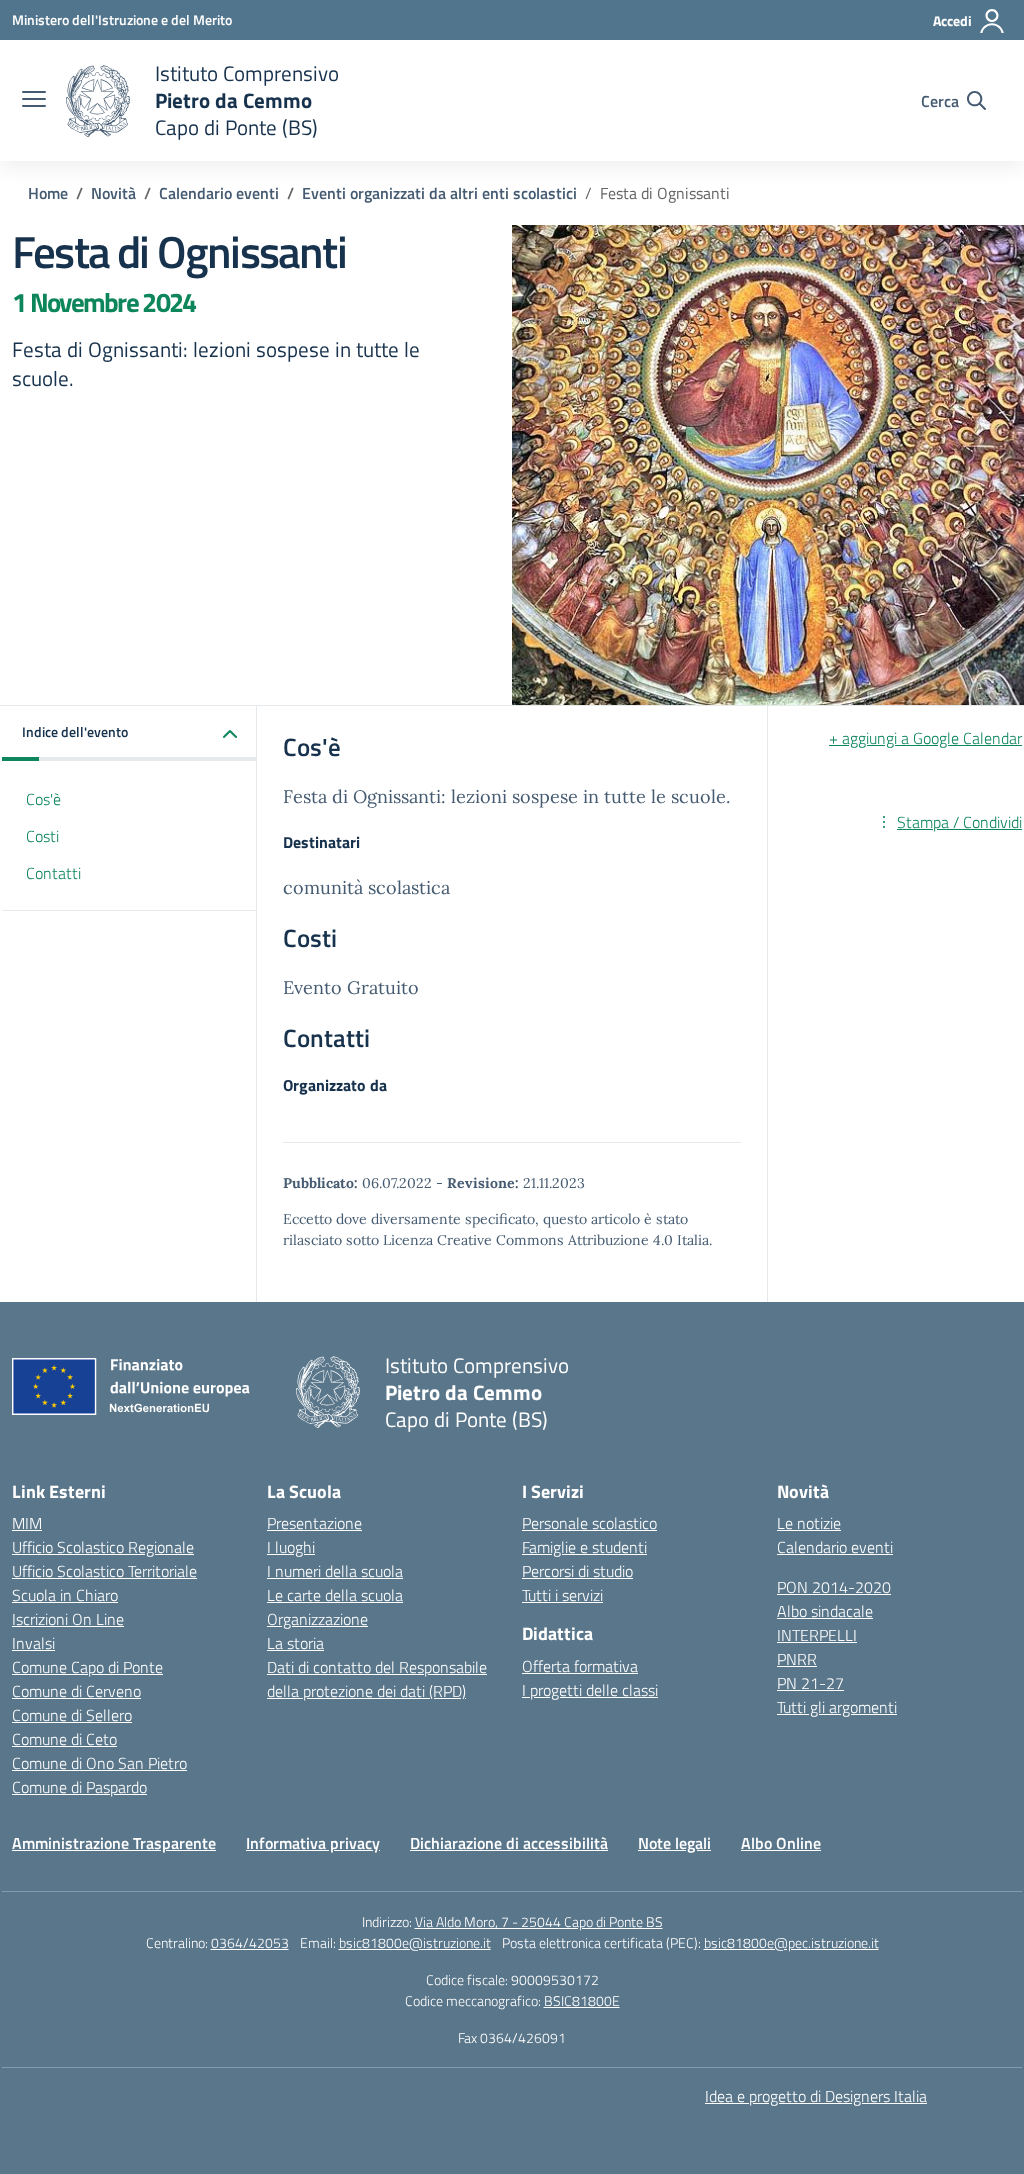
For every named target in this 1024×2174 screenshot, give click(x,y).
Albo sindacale (825, 1611)
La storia (295, 1643)
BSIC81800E (582, 2000)
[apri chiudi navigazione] (34, 101)
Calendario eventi (835, 1547)
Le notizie (809, 1523)
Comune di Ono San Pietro (99, 1763)
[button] (129, 733)
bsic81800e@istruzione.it (415, 1942)
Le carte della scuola (335, 1595)
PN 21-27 (810, 1683)
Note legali (674, 1843)
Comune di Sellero (72, 1715)
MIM (27, 1523)
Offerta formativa (580, 1666)
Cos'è (43, 799)
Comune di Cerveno (76, 1691)
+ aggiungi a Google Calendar (925, 738)
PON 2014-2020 (834, 1587)
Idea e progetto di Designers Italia (816, 2096)
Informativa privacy (313, 1843)
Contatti (53, 873)
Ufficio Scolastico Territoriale (104, 1571)
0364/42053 (250, 1942)
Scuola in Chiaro (65, 1595)
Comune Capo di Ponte (87, 1667)
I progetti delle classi (590, 1690)
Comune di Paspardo (79, 1787)
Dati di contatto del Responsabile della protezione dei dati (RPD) (377, 1679)
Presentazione (314, 1523)
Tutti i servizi (562, 1595)
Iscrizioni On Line (68, 1619)
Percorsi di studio (577, 1571)
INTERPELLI (817, 1635)
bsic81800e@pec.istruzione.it (791, 1942)
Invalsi (33, 1643)
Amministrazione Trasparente (114, 1843)
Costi (42, 836)
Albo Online (781, 1843)
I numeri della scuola (335, 1571)
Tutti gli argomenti (837, 1707)
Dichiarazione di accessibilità (509, 1843)
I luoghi (291, 1547)
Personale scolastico (589, 1523)
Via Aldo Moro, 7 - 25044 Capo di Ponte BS (539, 1921)
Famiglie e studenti (584, 1547)
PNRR (797, 1659)
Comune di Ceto (64, 1739)
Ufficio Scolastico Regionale (103, 1547)
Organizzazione (317, 1619)
